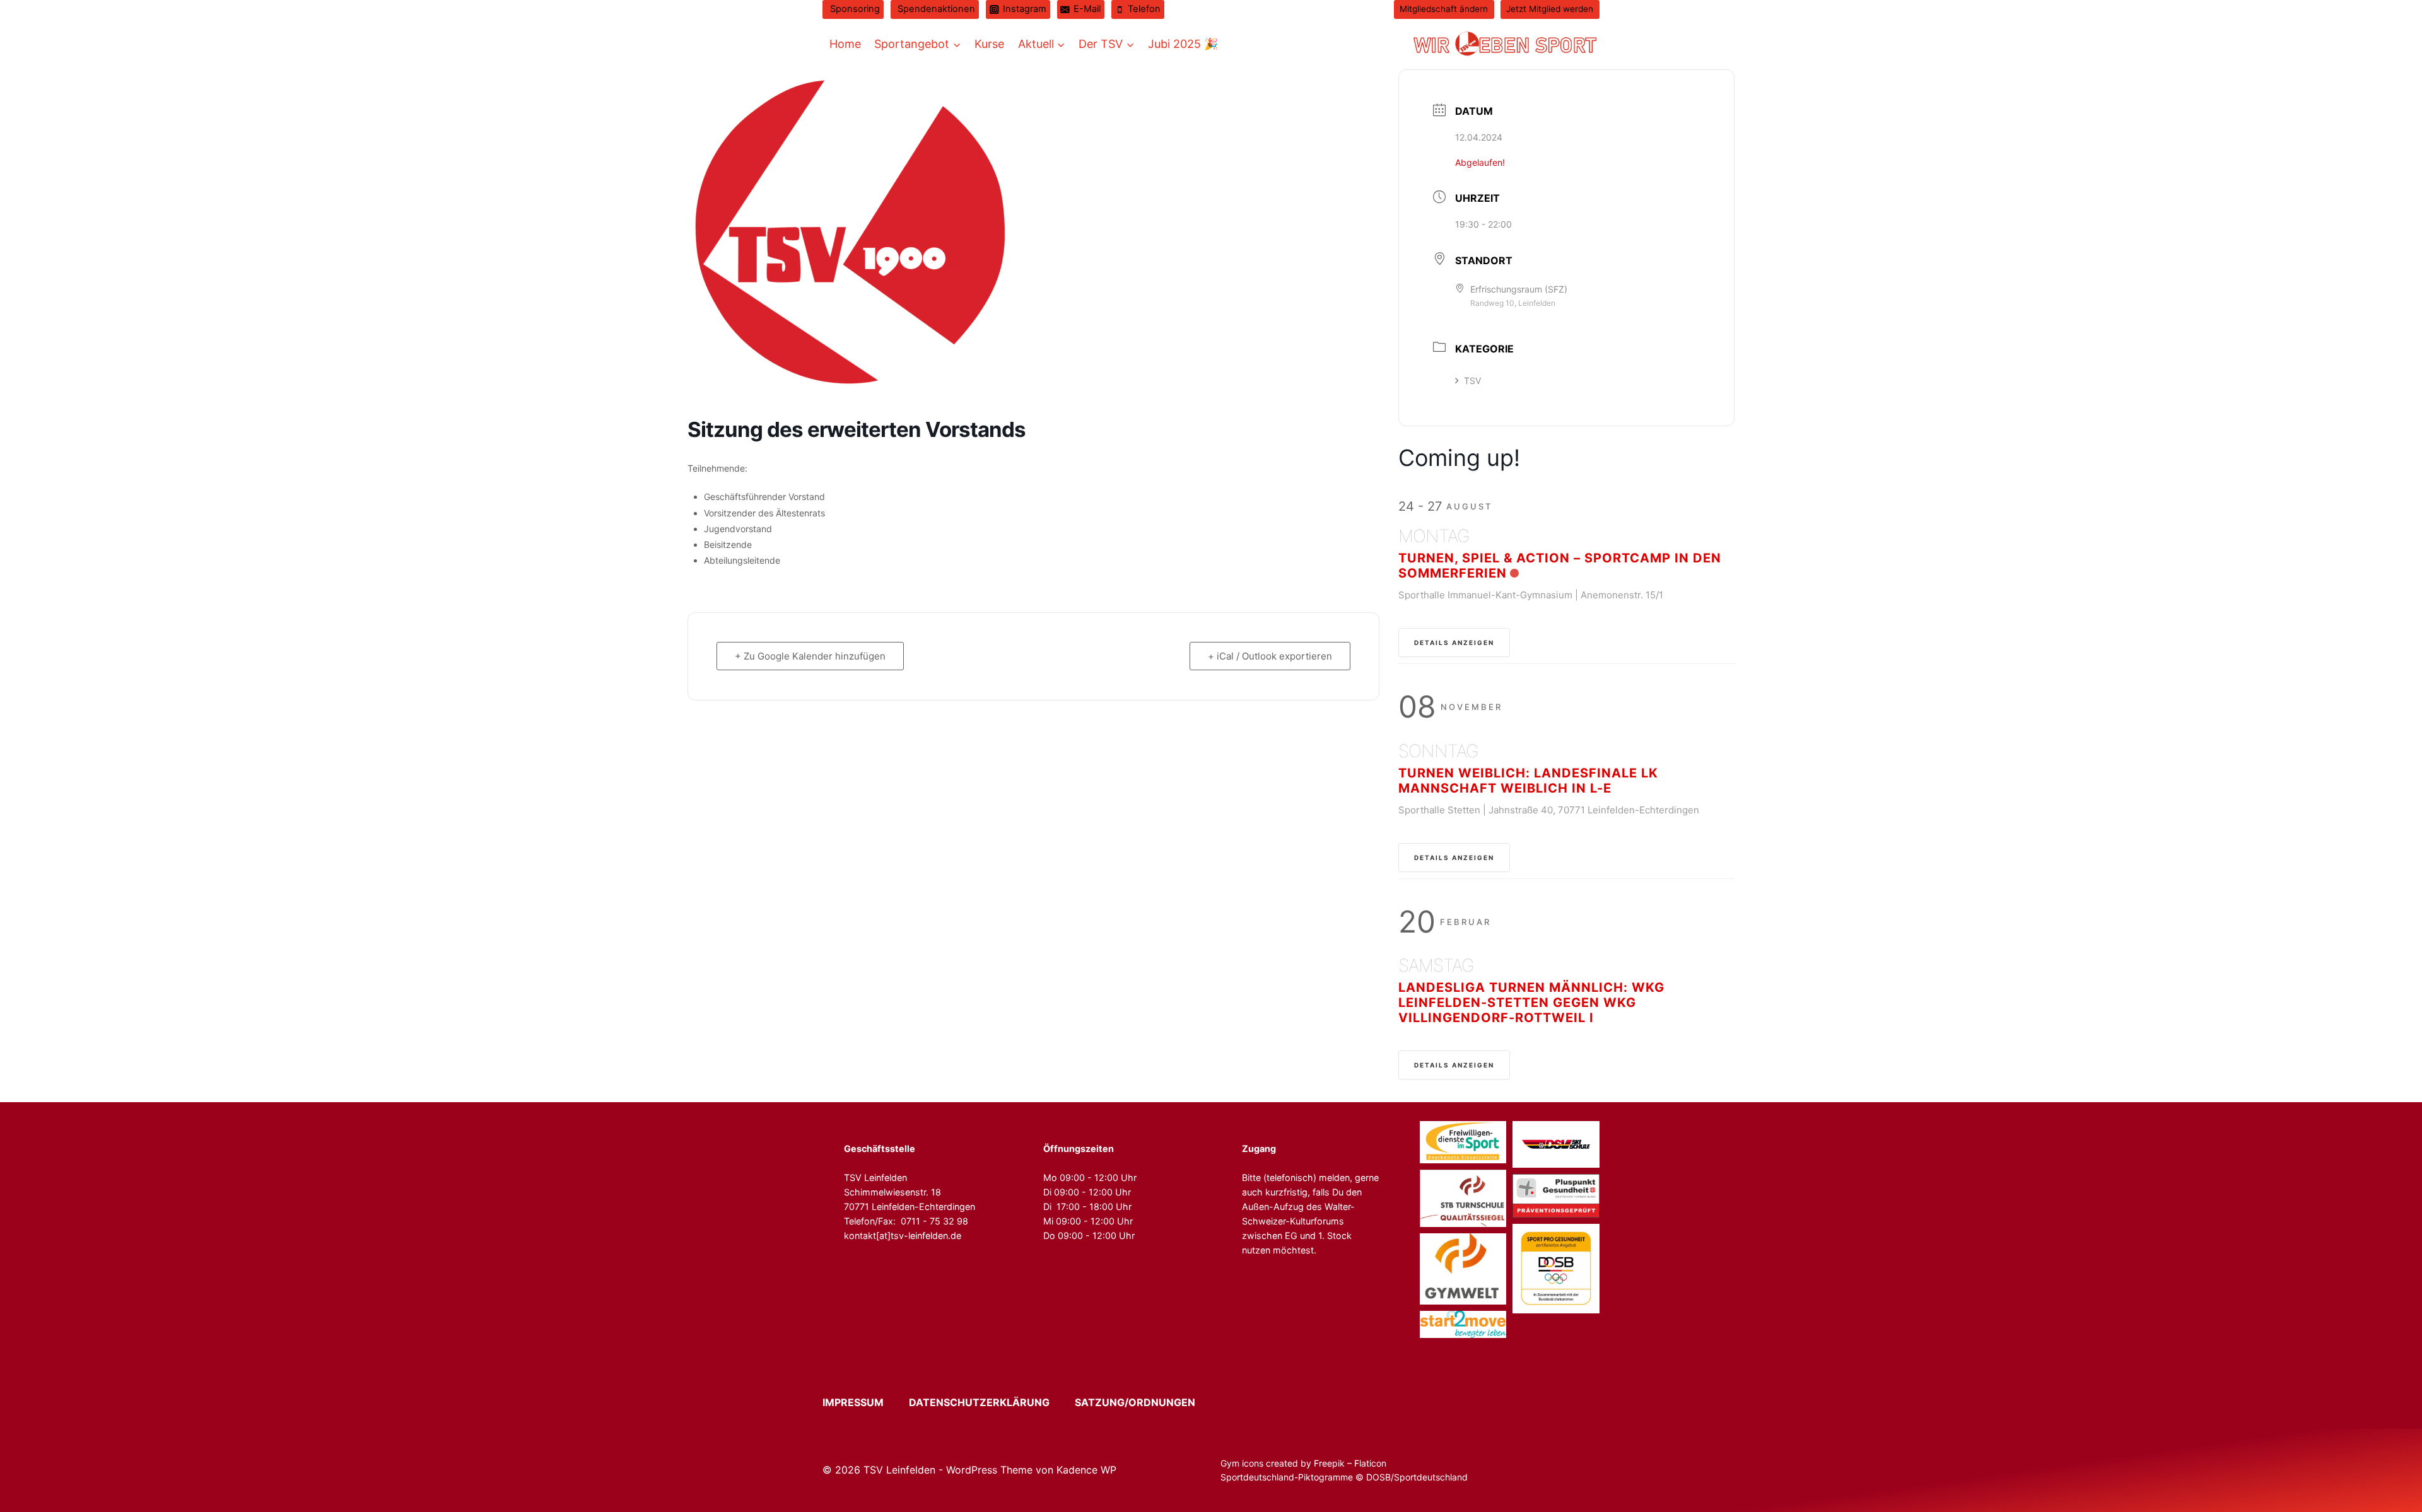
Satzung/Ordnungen (1135, 1402)
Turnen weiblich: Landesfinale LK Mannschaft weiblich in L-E (1528, 781)
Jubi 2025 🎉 (1183, 44)
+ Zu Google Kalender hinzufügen (810, 656)
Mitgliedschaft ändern (1444, 9)
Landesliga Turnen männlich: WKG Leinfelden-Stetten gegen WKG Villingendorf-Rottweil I (1531, 1003)
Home (845, 44)
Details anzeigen (1454, 643)
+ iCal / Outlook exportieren (1270, 656)
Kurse (989, 44)
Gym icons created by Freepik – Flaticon (1303, 1463)
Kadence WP (1086, 1470)
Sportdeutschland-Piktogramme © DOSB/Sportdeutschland (1345, 1477)
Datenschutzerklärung (991, 1402)
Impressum (864, 1402)
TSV (1472, 381)
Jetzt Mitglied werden (1550, 9)
